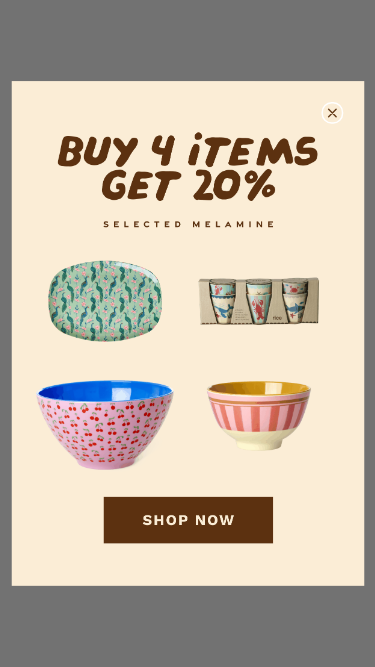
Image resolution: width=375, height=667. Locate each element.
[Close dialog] (332, 113)
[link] (187, 333)
